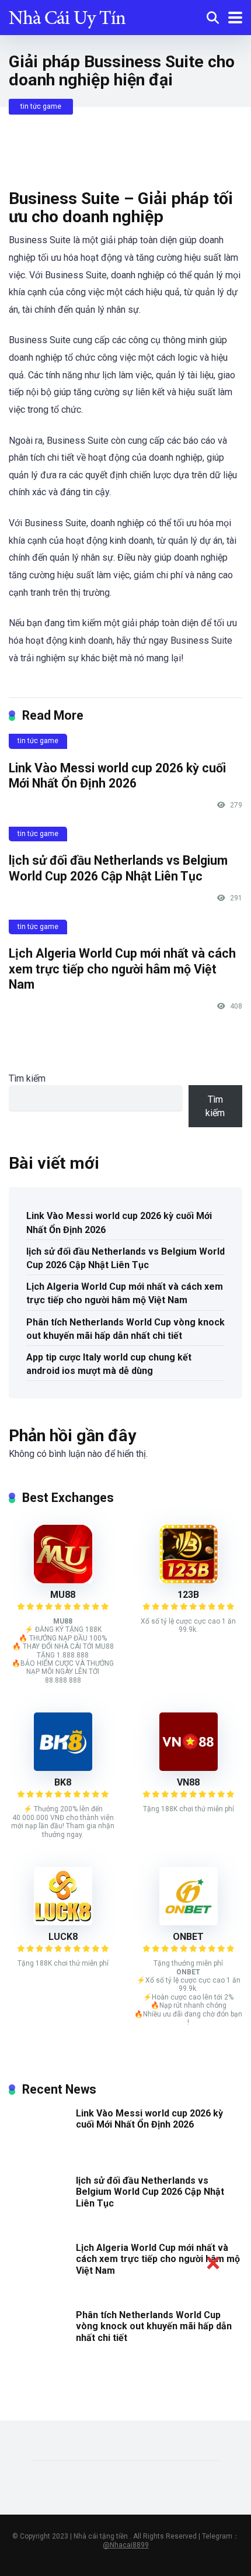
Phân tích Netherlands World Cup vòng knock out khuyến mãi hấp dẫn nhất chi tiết (125, 1329)
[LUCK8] (63, 1922)
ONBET (188, 1937)
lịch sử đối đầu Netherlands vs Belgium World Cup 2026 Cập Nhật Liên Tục (118, 868)
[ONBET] (189, 1922)
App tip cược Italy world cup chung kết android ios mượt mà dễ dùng (109, 1364)
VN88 (188, 1782)
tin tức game (41, 106)
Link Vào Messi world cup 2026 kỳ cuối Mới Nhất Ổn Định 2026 (117, 776)
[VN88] (189, 1768)
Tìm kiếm (27, 1078)
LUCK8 (63, 1937)
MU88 (63, 1595)
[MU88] (63, 1580)
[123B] (189, 1580)
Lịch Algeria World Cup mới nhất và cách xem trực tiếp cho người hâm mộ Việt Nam (122, 969)
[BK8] (63, 1768)
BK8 (63, 1782)
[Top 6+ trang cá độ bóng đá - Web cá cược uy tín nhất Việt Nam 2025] (67, 16)
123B (188, 1595)
